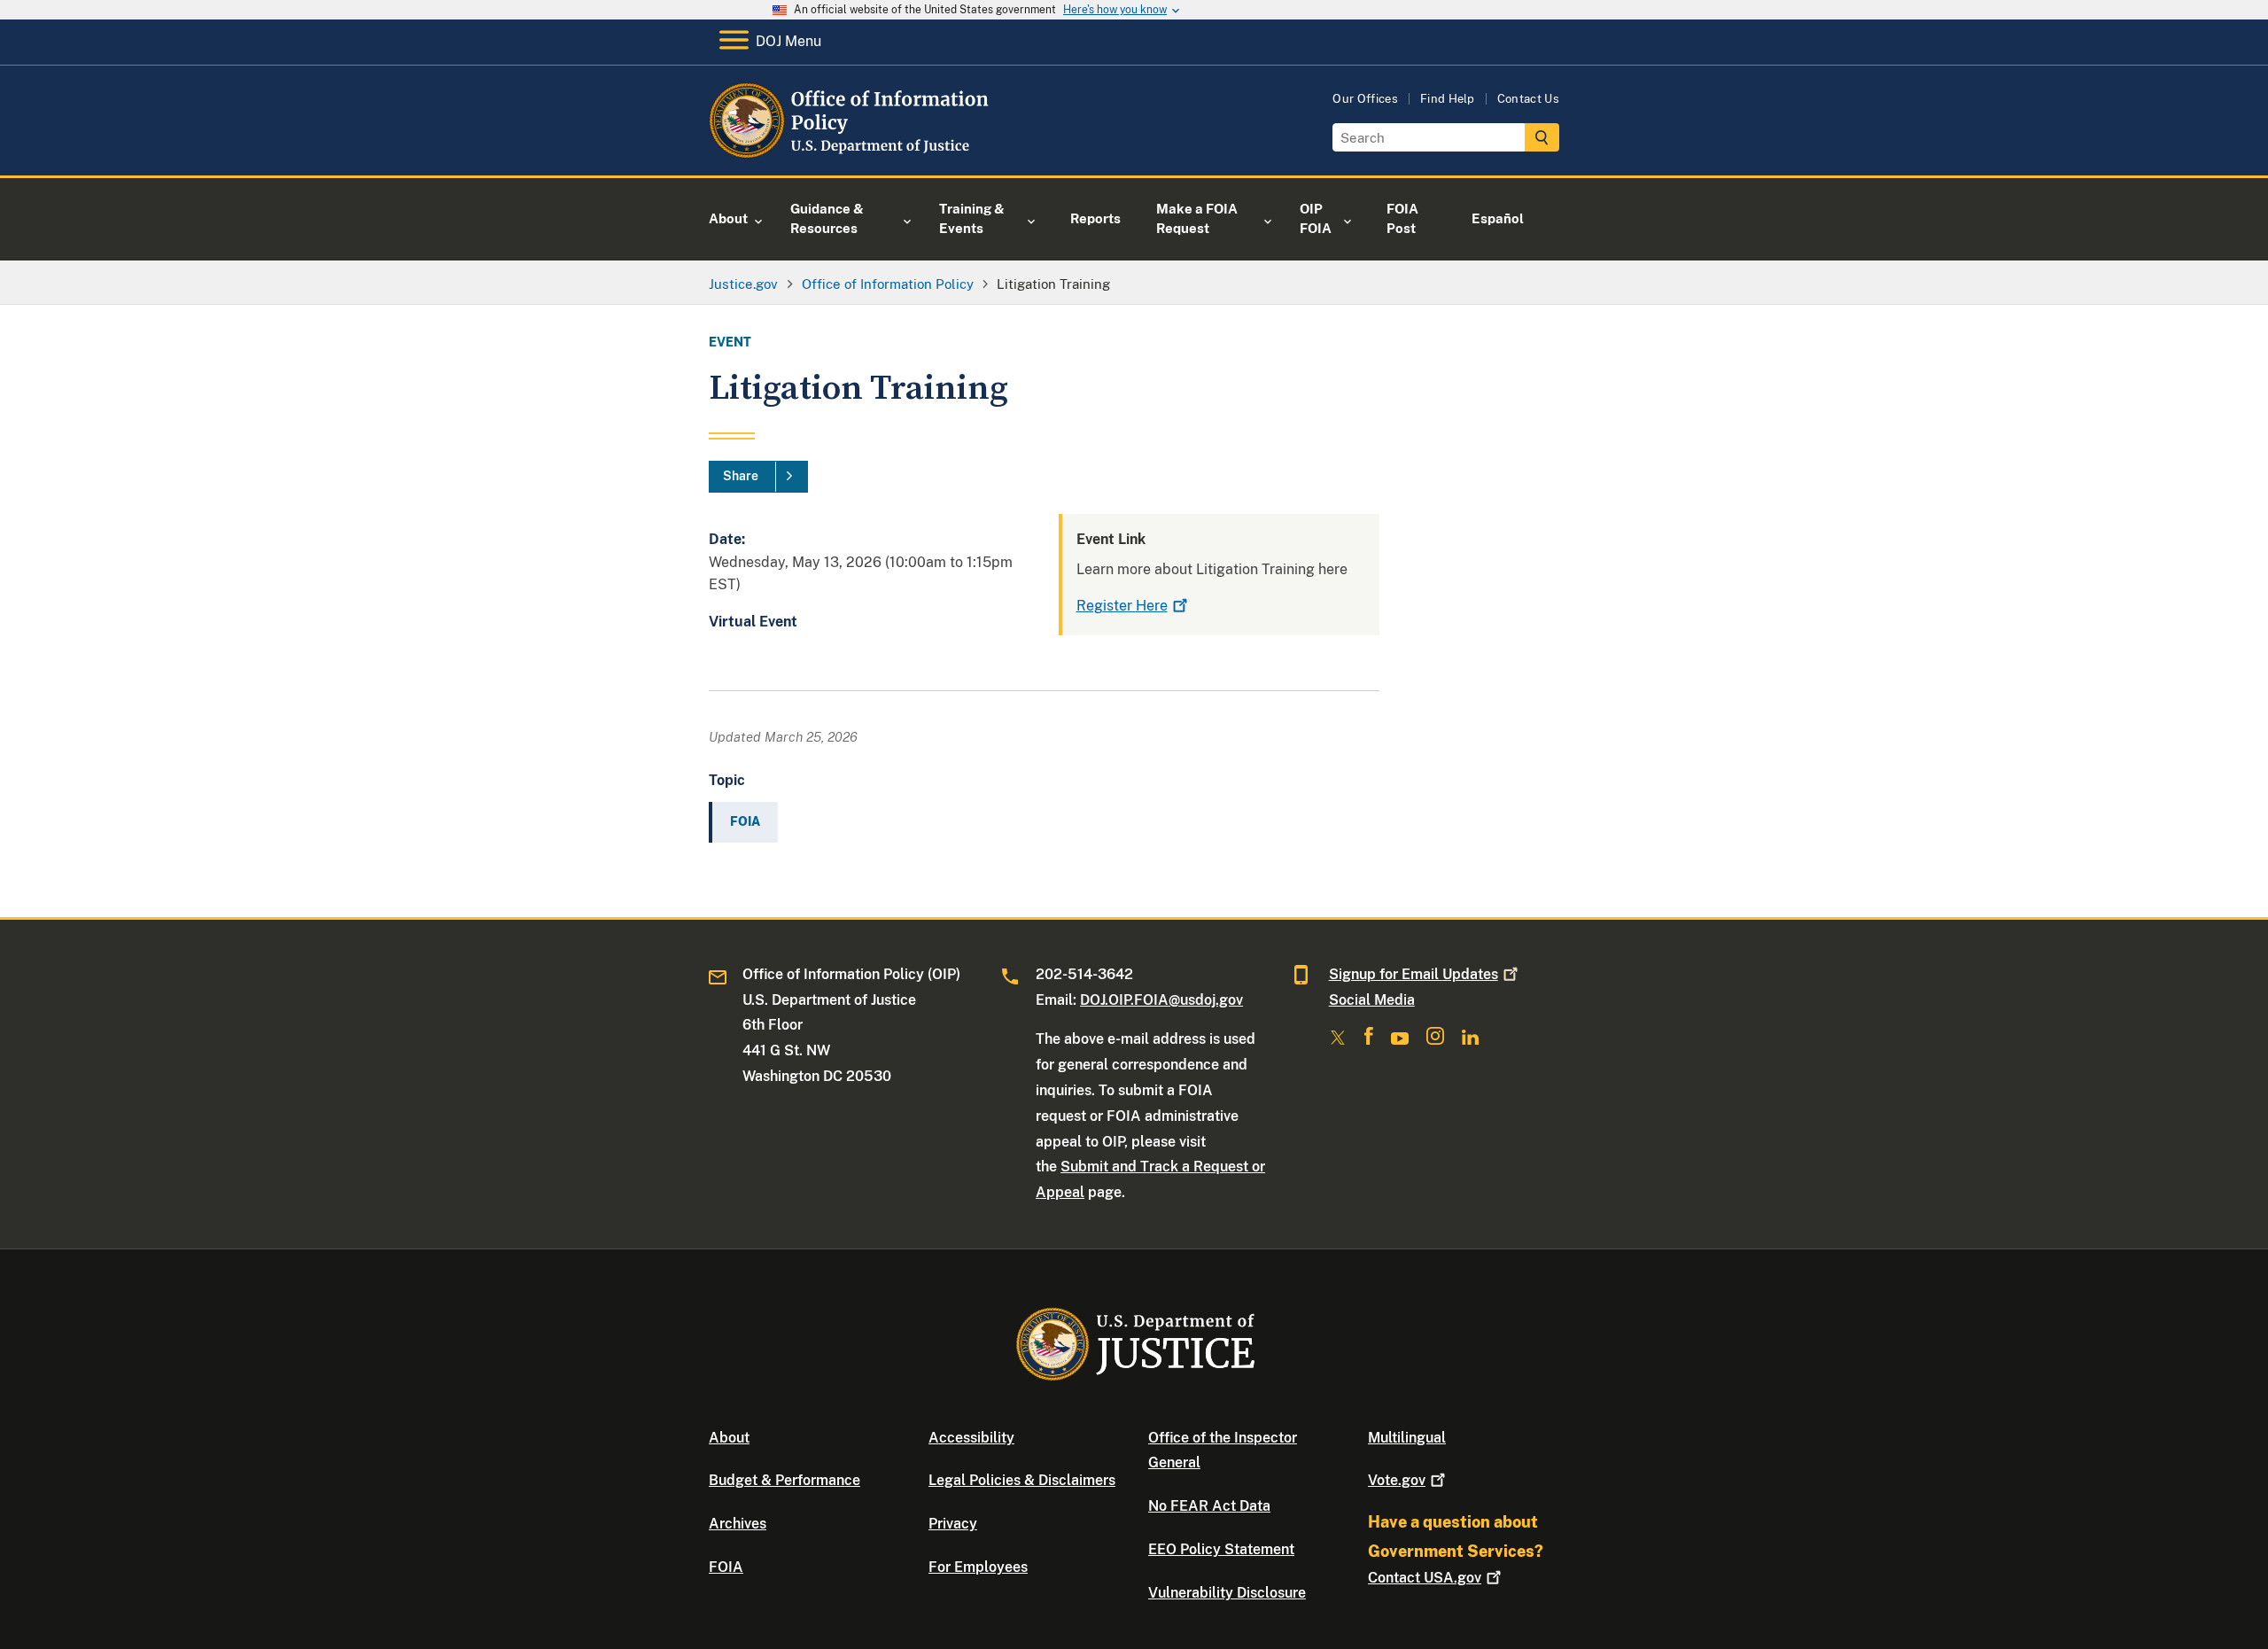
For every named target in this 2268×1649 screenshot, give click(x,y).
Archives (738, 1524)
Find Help (1448, 99)
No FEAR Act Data (1209, 1506)
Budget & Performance (784, 1480)
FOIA (726, 1567)
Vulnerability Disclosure (1227, 1593)
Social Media (1372, 1000)
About (729, 1438)
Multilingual (1407, 1438)
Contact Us (1528, 99)
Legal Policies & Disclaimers (1022, 1480)
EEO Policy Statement (1221, 1549)
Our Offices (1365, 99)
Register (1122, 606)
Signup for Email (1414, 974)
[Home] (853, 155)
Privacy (953, 1524)
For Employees (978, 1567)
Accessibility (971, 1438)
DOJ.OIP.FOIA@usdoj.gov (1161, 1000)
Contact (1425, 1578)
